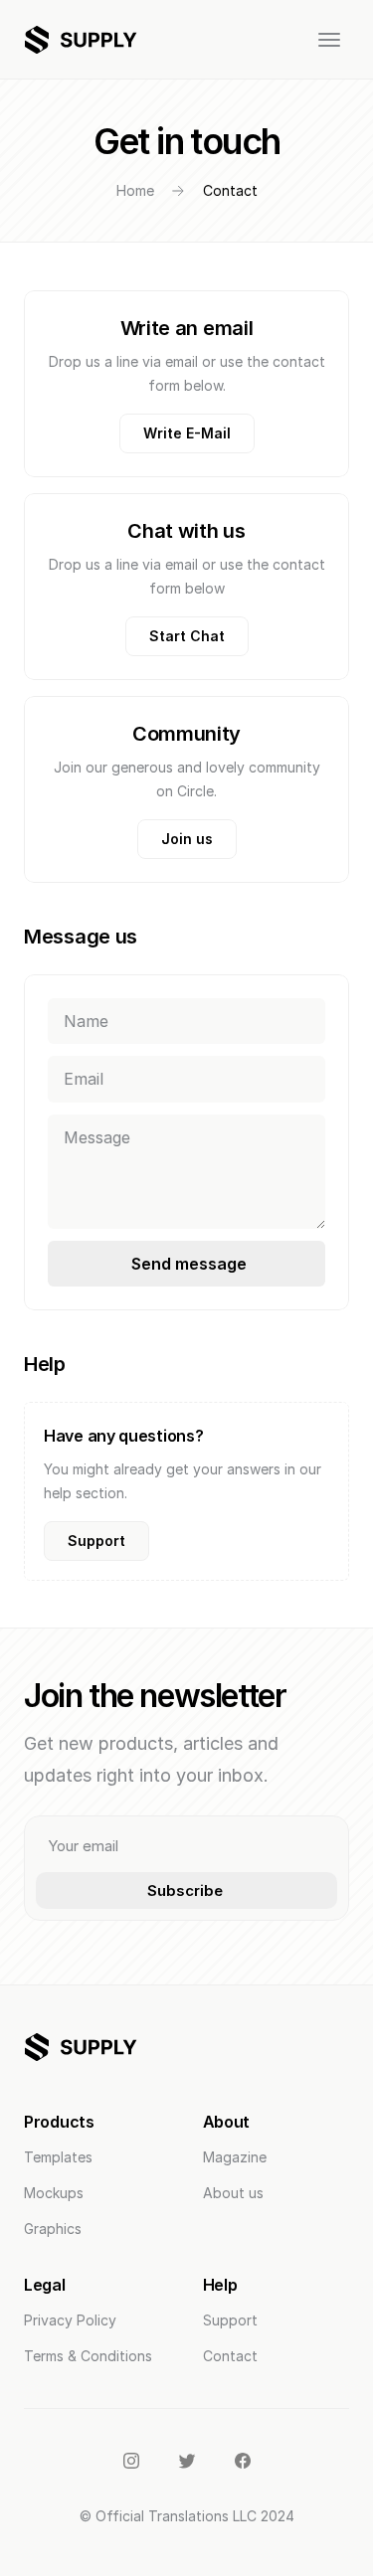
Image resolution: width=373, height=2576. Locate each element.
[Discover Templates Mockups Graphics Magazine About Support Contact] (186, 40)
